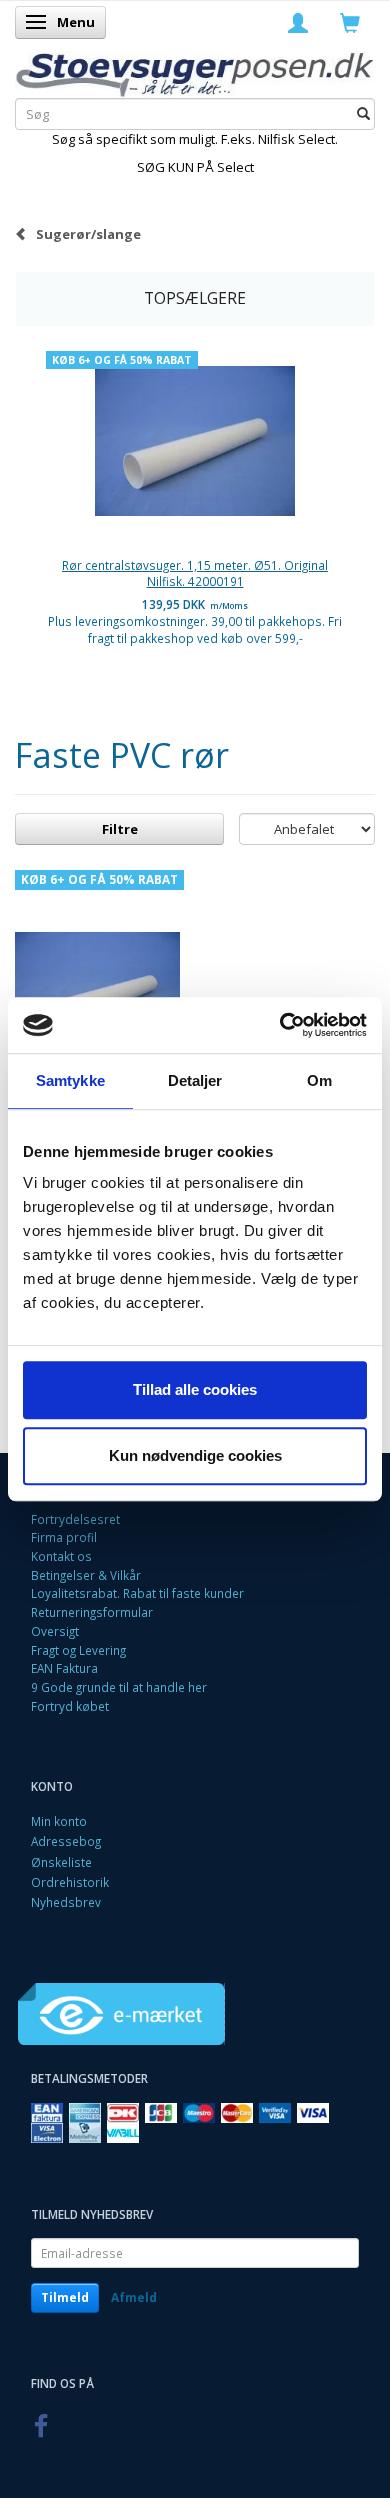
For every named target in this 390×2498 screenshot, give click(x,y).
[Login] (298, 22)
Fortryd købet (70, 1706)
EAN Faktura (64, 1668)
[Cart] (350, 22)
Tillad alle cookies (195, 1389)
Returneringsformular (92, 1612)
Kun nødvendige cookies (195, 1455)
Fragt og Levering (78, 1650)
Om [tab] (319, 1080)
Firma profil (64, 1537)
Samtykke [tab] (70, 1080)
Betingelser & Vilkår (86, 1575)
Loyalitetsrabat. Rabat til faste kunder (137, 1593)
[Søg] (363, 114)
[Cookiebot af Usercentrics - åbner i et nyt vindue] (280, 1025)
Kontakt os (61, 1556)
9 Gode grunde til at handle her (119, 1687)
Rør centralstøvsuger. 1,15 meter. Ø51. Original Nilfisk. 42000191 (195, 573)
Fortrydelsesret (75, 1519)
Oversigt (55, 1631)
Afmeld (134, 2297)
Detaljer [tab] (195, 1080)
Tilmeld (65, 2297)
